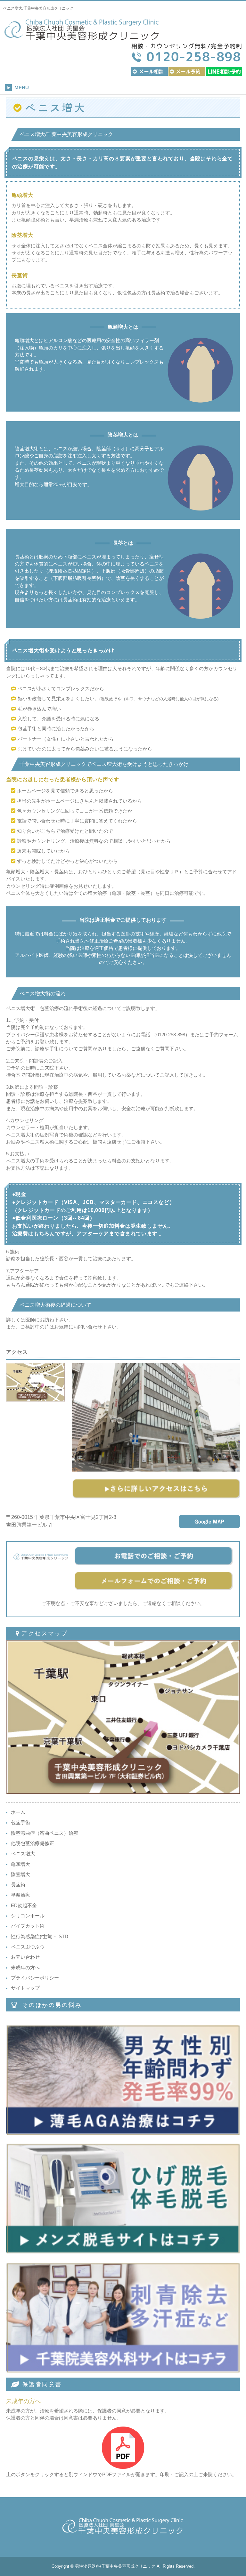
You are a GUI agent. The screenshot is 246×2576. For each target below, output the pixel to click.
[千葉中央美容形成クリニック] (82, 37)
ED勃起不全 (24, 1906)
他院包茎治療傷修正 (33, 1843)
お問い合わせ (25, 1957)
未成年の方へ (25, 1968)
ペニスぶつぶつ (28, 1947)
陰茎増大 (20, 1874)
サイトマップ (25, 1988)
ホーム (18, 1812)
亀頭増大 (20, 1864)
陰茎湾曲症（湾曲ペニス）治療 (45, 1833)
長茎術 (18, 1885)
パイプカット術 (28, 1926)
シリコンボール (28, 1916)
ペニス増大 (23, 1854)
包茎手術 (20, 1823)
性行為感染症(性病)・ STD (40, 1937)
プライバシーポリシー (35, 1978)
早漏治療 (20, 1895)
